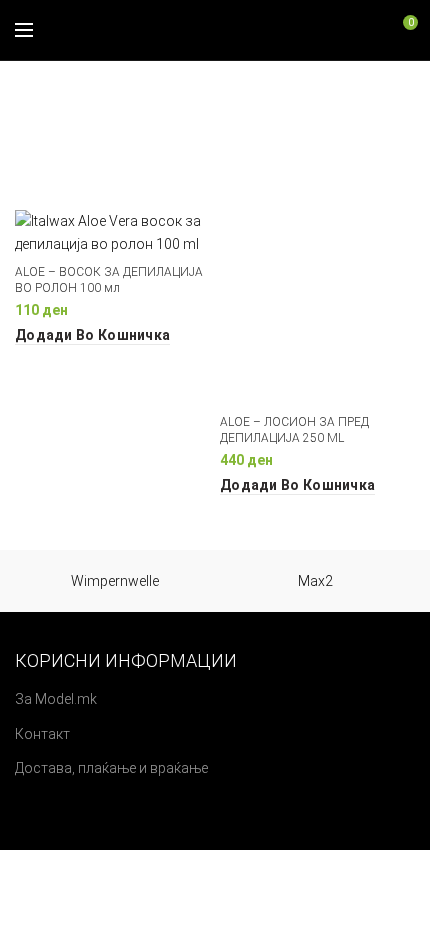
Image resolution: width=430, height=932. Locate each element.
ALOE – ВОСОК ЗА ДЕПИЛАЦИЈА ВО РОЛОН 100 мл (109, 280)
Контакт (42, 734)
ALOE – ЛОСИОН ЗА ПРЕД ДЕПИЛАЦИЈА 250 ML (294, 430)
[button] (92, 335)
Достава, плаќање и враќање (111, 768)
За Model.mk (56, 699)
